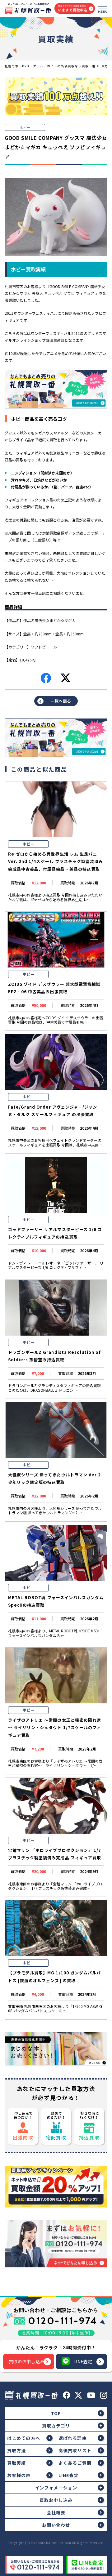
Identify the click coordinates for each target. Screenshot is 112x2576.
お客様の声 (19, 2475)
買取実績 (16, 2463)
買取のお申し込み (26, 2361)
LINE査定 (83, 2361)
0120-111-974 (63, 2321)
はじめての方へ (24, 2438)
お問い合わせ (56, 2525)
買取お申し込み (56, 2500)
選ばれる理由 (73, 2438)
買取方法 (16, 2450)
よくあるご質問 (75, 2463)
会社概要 (56, 2512)
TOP (56, 2413)
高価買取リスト (75, 2450)
